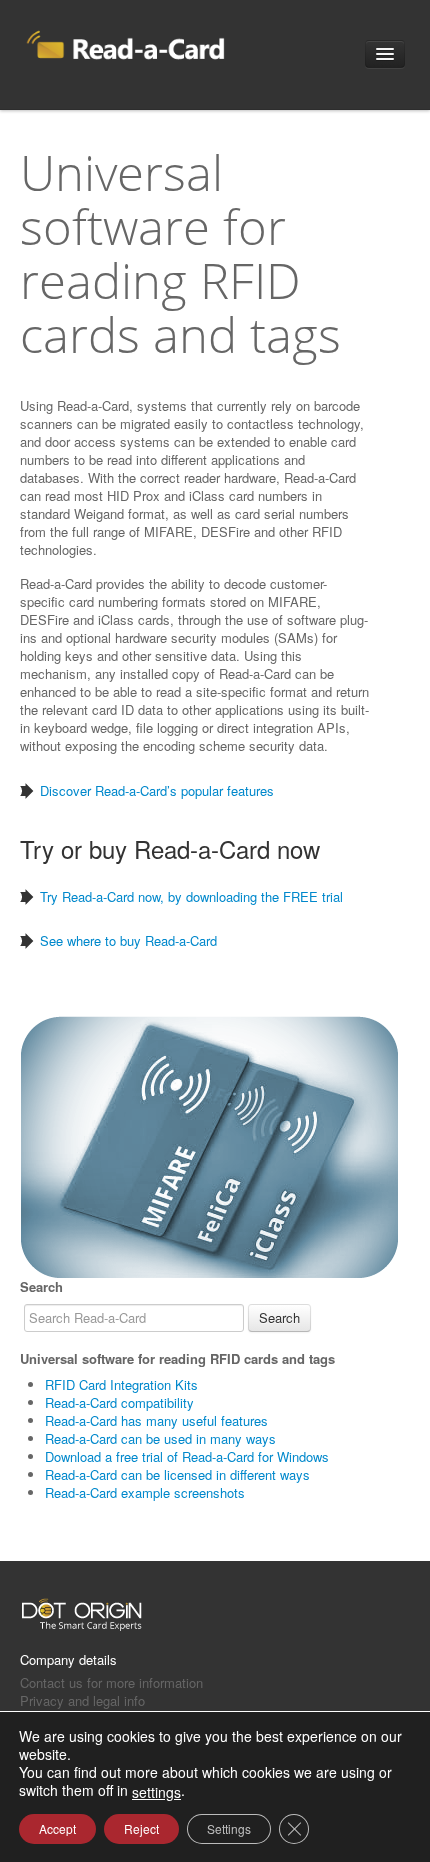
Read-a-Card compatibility (119, 1402)
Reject (141, 1828)
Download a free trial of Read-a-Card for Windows (187, 1456)
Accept (57, 1828)
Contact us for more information (111, 1682)
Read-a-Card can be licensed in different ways (177, 1474)
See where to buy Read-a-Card (128, 940)
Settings (229, 1828)
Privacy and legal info (82, 1700)
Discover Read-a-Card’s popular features (157, 790)
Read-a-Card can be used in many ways (160, 1438)
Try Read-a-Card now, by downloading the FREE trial (191, 896)
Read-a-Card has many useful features (156, 1420)
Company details (68, 1659)
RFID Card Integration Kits (121, 1384)
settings (156, 1792)
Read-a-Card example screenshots (145, 1492)
